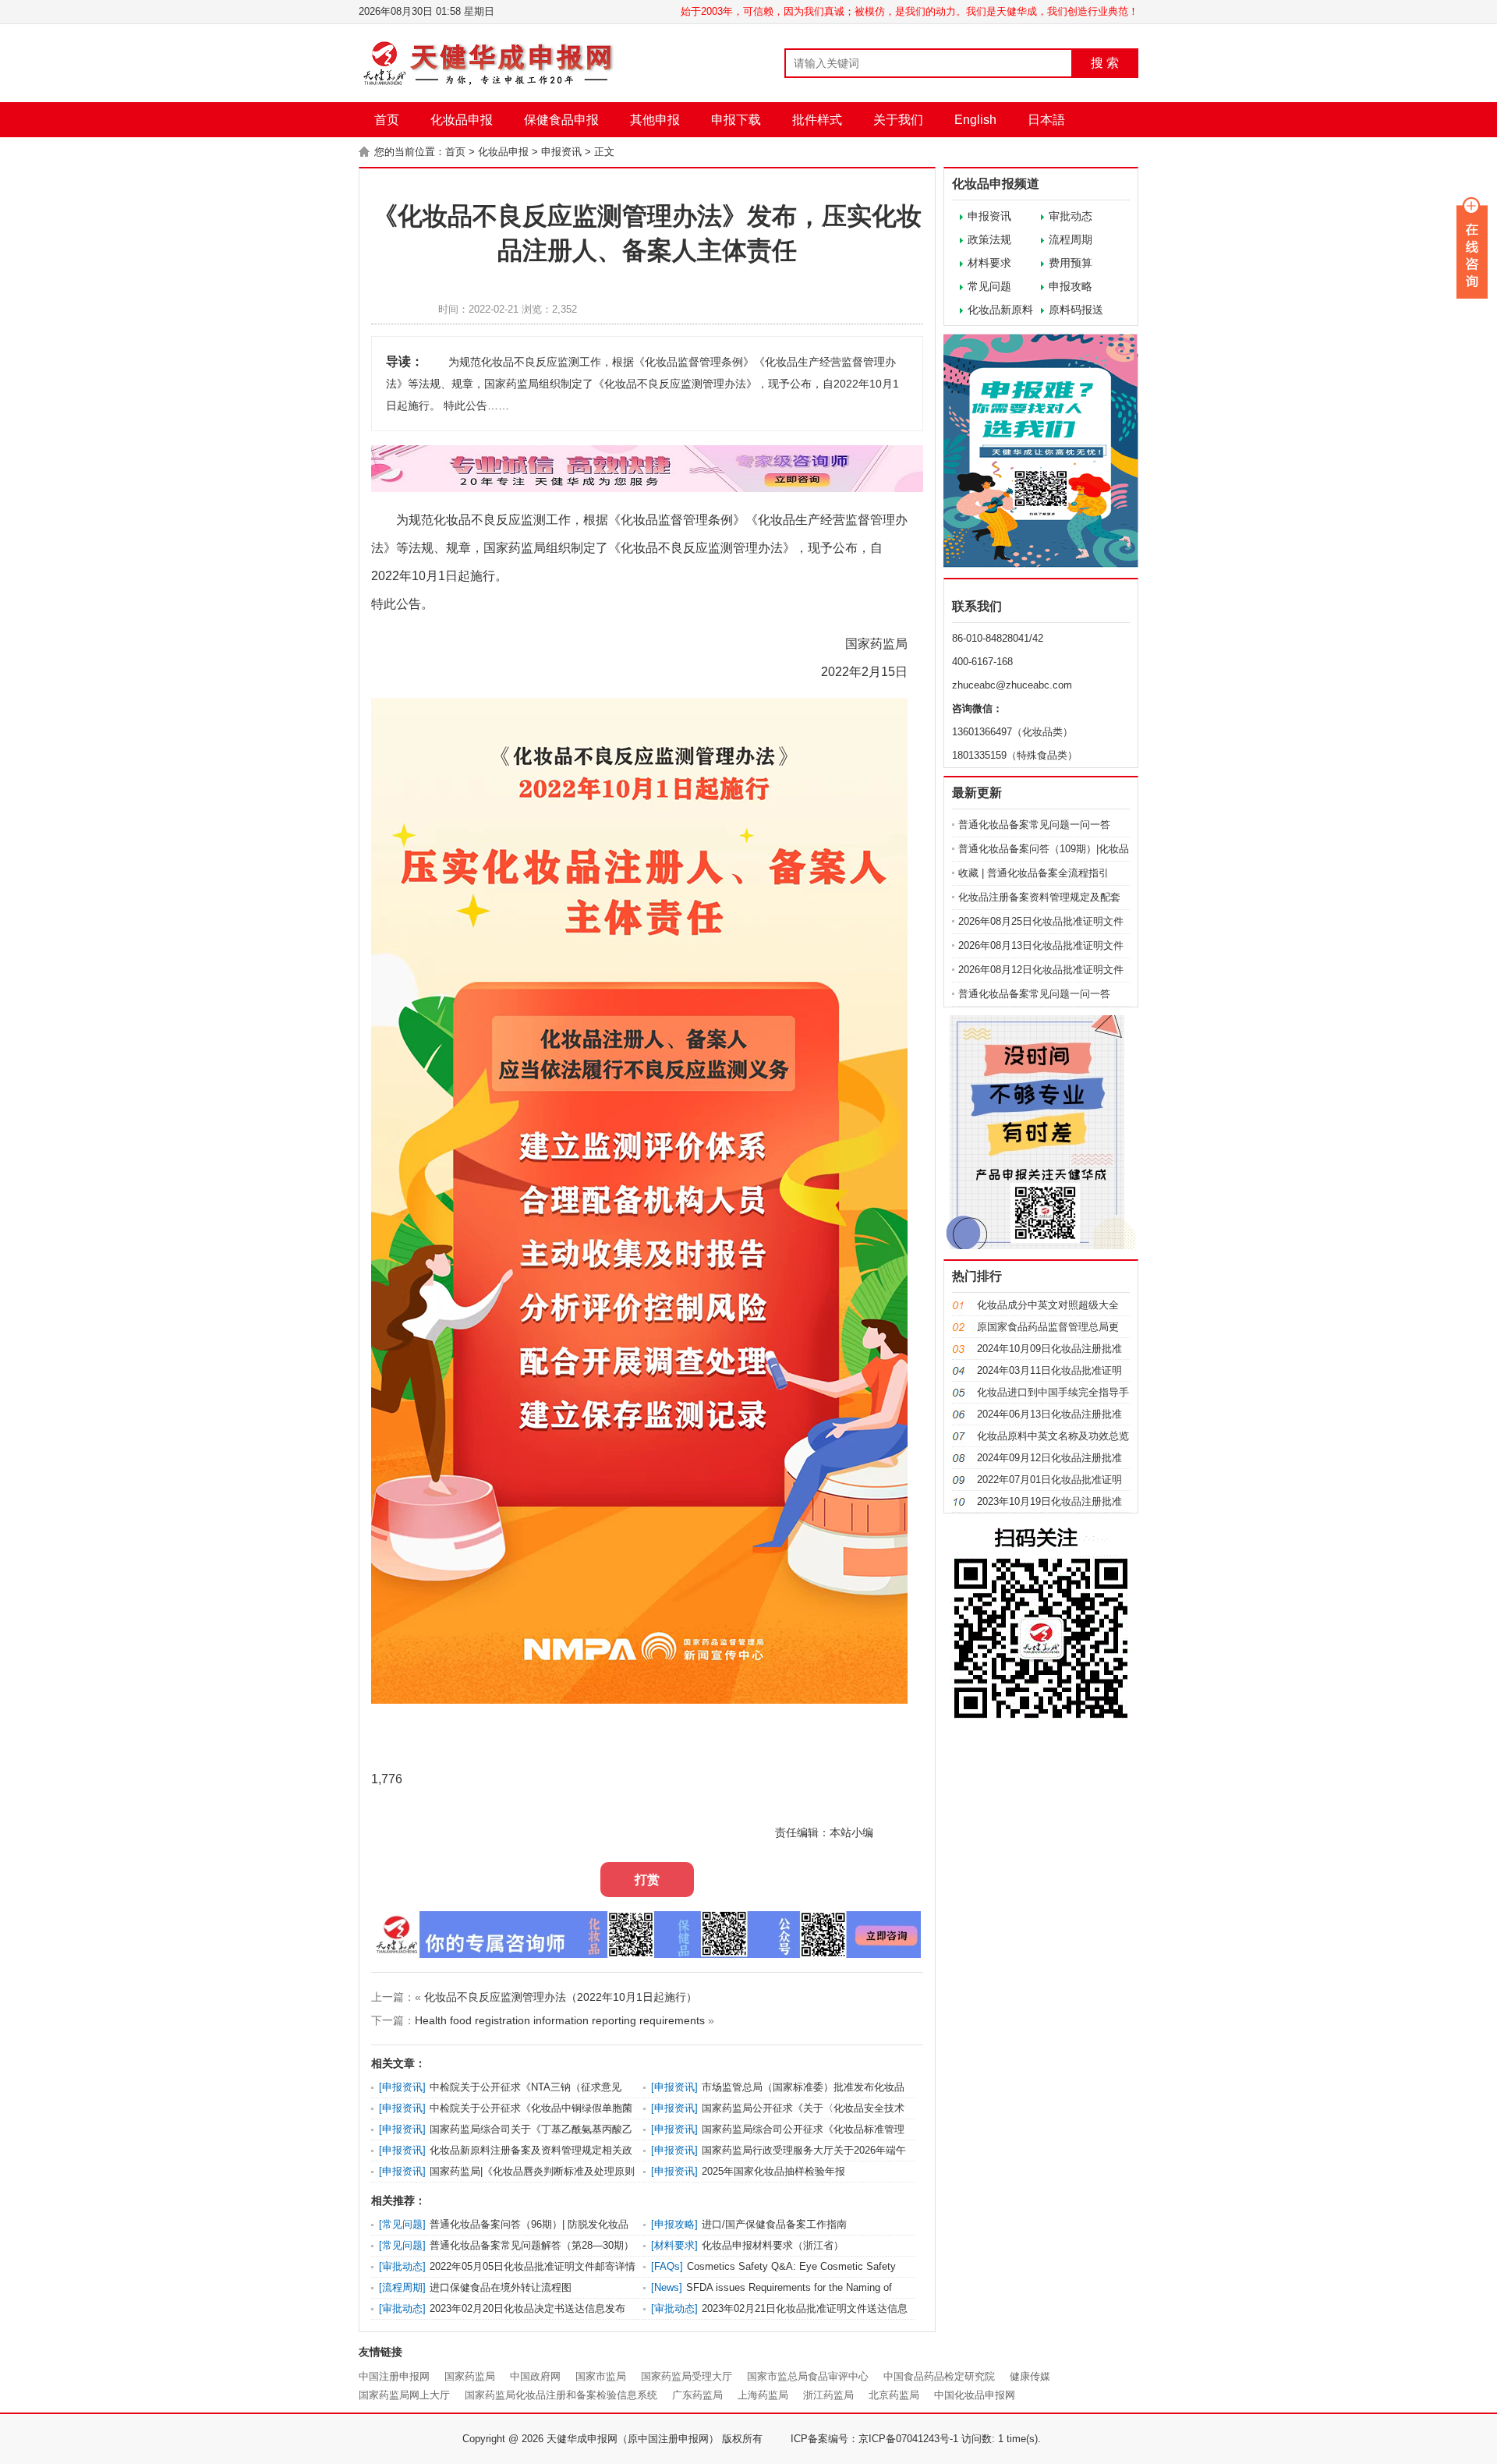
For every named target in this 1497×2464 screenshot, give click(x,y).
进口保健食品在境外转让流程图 (501, 2287)
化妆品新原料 (1000, 310)
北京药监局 (894, 2395)
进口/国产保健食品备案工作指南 (774, 2224)
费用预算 (1071, 263)
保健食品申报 (561, 120)
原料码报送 (1076, 310)
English (975, 120)
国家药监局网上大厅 (404, 2395)
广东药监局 (697, 2395)
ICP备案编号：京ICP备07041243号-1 (874, 2439)
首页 (387, 120)
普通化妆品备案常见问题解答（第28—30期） (532, 2245)
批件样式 (817, 120)
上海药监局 (763, 2395)
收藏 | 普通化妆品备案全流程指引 (1033, 873)
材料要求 (989, 263)
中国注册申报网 (394, 2376)
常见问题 (989, 286)
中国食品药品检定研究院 (939, 2376)
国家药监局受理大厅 (687, 2376)
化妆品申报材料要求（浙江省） (773, 2245)
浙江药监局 (828, 2395)
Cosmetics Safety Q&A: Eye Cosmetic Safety (791, 2266)
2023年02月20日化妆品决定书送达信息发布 (527, 2308)
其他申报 (655, 120)
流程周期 (1071, 239)
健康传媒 (1030, 2376)
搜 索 (1105, 63)
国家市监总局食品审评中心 (808, 2376)
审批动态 (1071, 216)
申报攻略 (1071, 286)
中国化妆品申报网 (975, 2395)
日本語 (1046, 120)
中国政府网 (535, 2376)
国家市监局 (601, 2376)
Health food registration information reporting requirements (560, 2020)
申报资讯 (561, 152)
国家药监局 (470, 2376)
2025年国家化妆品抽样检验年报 (773, 2171)
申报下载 (736, 120)
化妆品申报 (462, 120)
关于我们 (898, 120)
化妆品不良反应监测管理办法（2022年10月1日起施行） (561, 1997)
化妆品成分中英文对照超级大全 (1048, 1305)
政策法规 (989, 239)
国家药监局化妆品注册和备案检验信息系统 (561, 2395)
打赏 (647, 1880)
